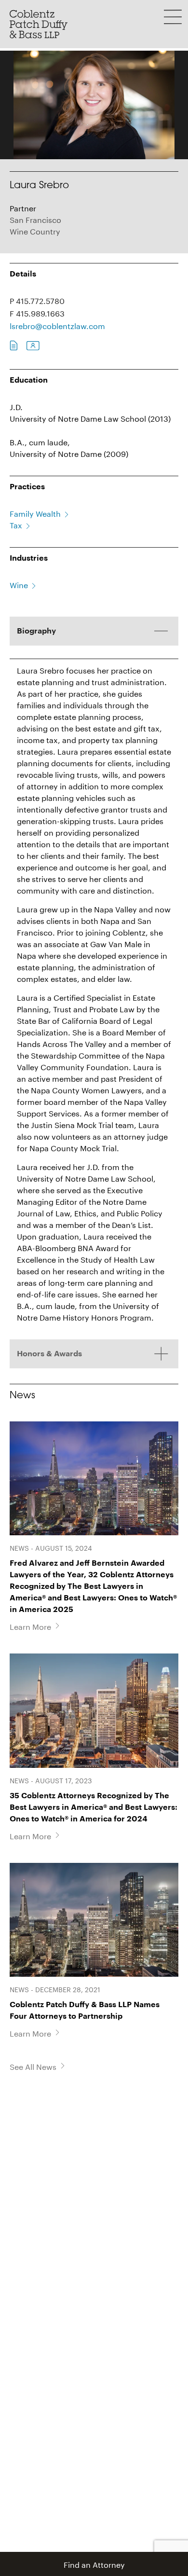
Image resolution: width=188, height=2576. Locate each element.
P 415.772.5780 (37, 300)
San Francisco (35, 219)
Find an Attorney (94, 2564)
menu (173, 17)
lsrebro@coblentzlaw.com (57, 325)
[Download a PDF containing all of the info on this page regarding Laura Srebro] (14, 346)
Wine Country (35, 230)
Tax (16, 524)
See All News (33, 2066)
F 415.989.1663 (37, 312)
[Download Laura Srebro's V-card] (33, 346)
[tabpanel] (94, 978)
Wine (19, 584)
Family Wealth (35, 513)
